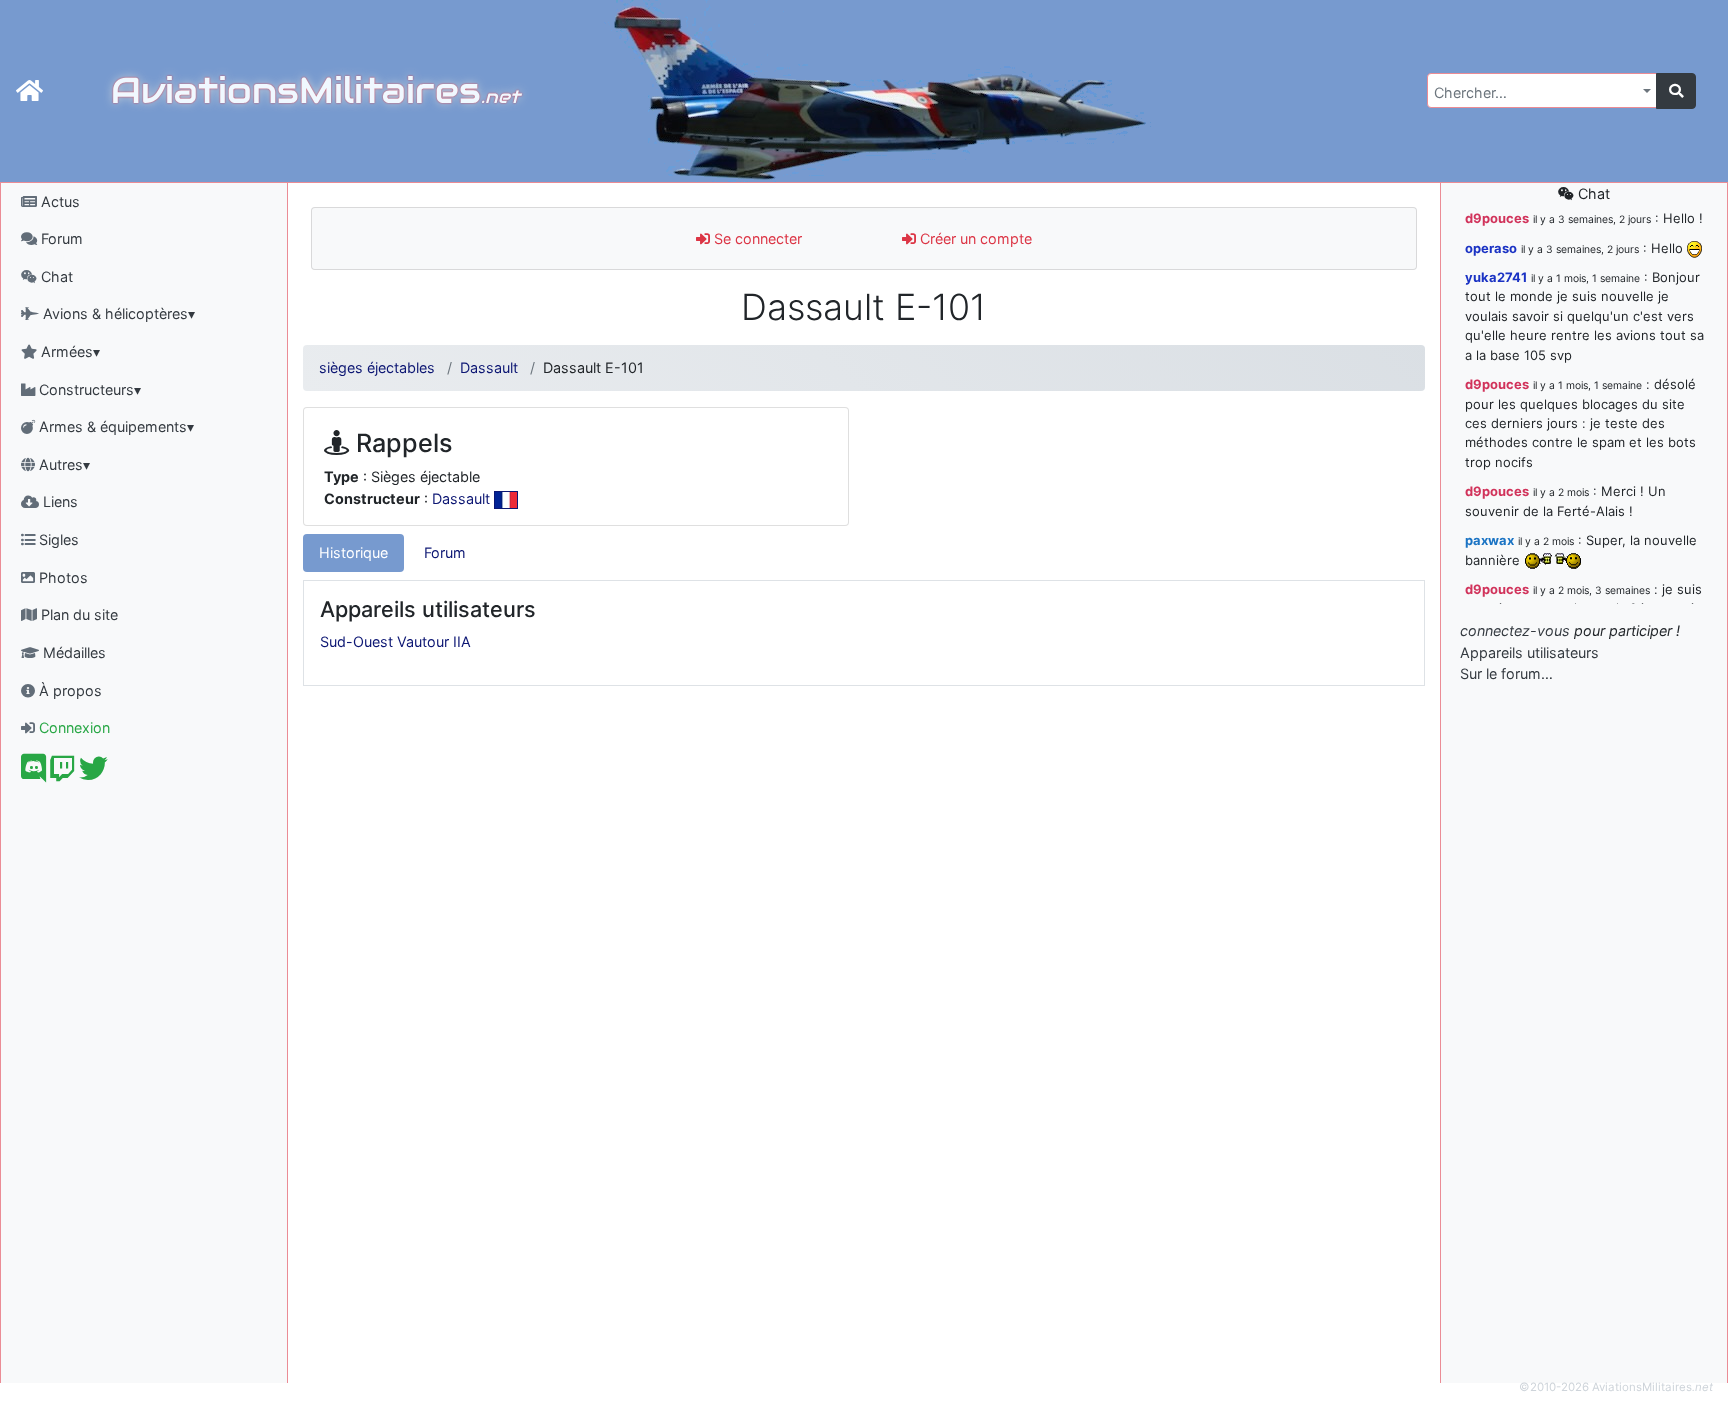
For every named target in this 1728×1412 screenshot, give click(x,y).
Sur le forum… (1506, 673)
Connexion (72, 727)
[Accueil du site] (29, 91)
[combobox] (1542, 90)
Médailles (72, 652)
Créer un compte (974, 238)
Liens (58, 501)
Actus (58, 201)
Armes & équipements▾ (114, 426)
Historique (353, 552)
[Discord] (33, 773)
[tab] (353, 553)
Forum (60, 238)
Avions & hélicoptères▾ (117, 313)
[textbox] (1536, 93)
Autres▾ (62, 464)
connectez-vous (1515, 630)
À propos (68, 690)
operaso (1491, 248)
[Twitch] (62, 773)
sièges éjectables (377, 367)
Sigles (57, 539)
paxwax (1489, 540)
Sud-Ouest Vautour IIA (395, 641)
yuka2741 (1496, 277)
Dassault (489, 367)
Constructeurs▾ (88, 389)
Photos (61, 577)
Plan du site (77, 614)
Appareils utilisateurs (1529, 652)
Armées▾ (68, 351)
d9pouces (1497, 218)
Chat (55, 276)
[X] (93, 773)
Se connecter (756, 238)
